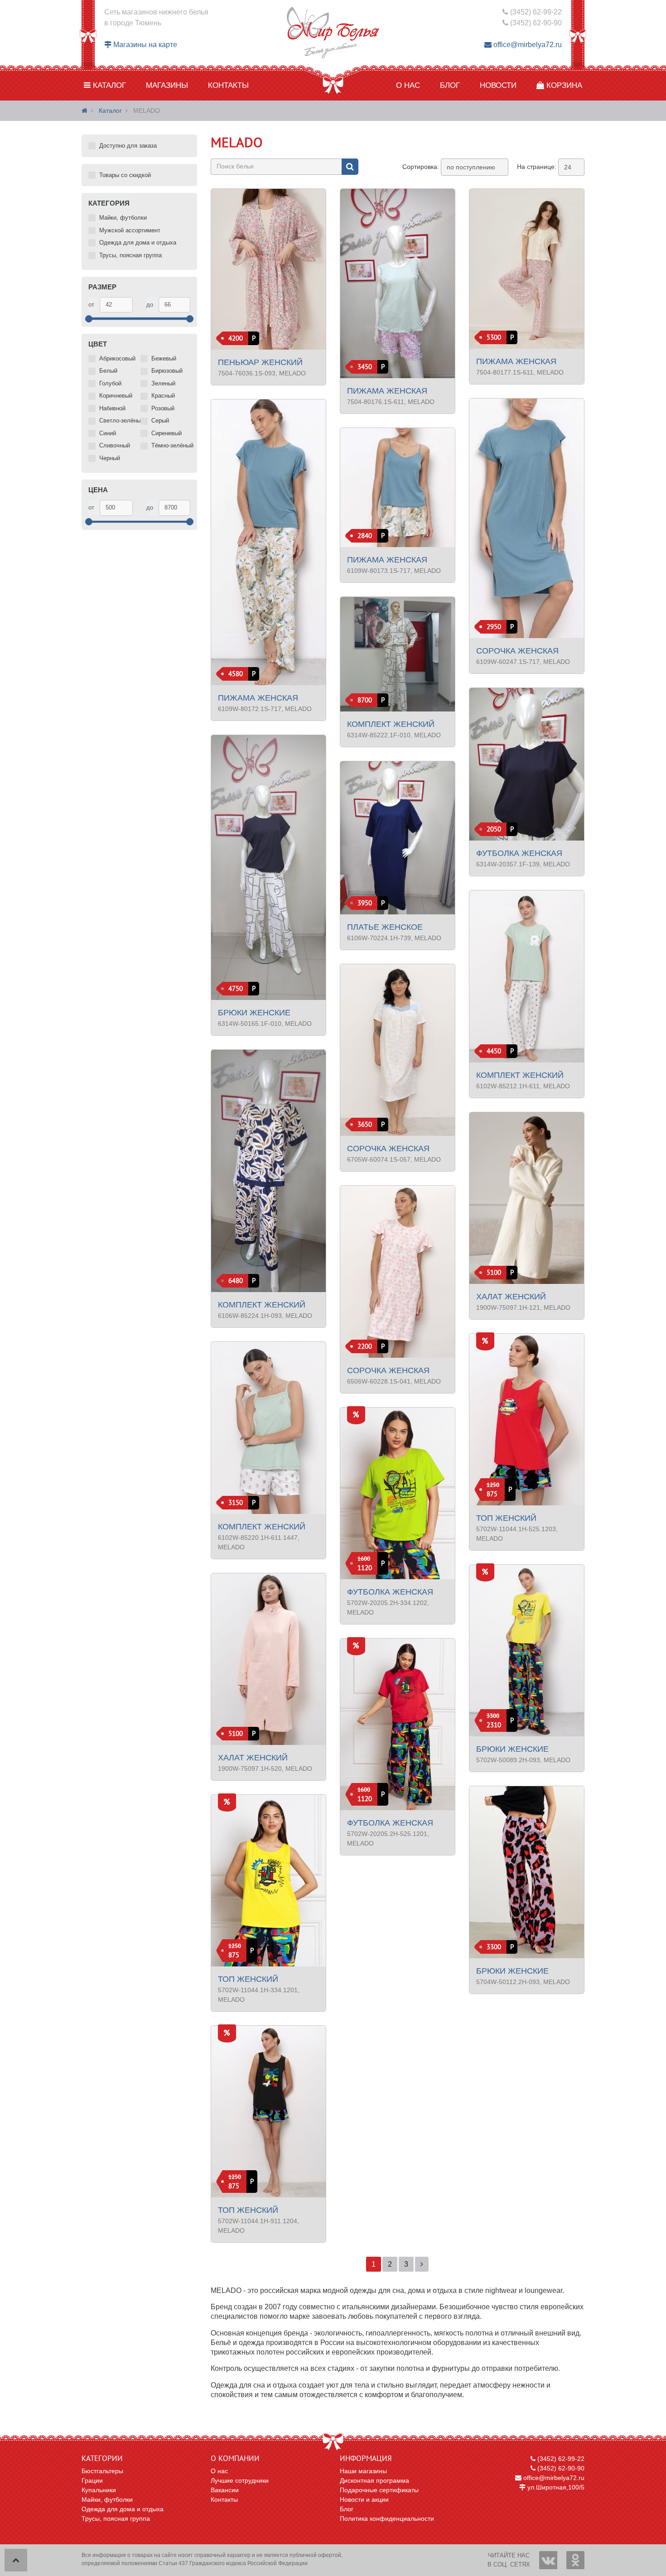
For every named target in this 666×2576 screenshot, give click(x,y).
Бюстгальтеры (102, 2471)
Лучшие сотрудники (240, 2480)
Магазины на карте (144, 45)
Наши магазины (363, 2471)
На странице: (537, 167)
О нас (408, 85)
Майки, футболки (107, 2499)
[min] (116, 305)
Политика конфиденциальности (387, 2518)
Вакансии (225, 2490)
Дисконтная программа (374, 2480)
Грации (92, 2480)
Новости (498, 85)
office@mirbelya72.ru (527, 45)
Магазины (167, 85)
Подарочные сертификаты (379, 2490)
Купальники (99, 2490)
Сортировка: (421, 167)
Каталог (108, 85)
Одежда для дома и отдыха (123, 2509)
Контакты (228, 85)
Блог (450, 85)
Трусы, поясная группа (116, 2518)
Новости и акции (364, 2499)
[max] (175, 305)
